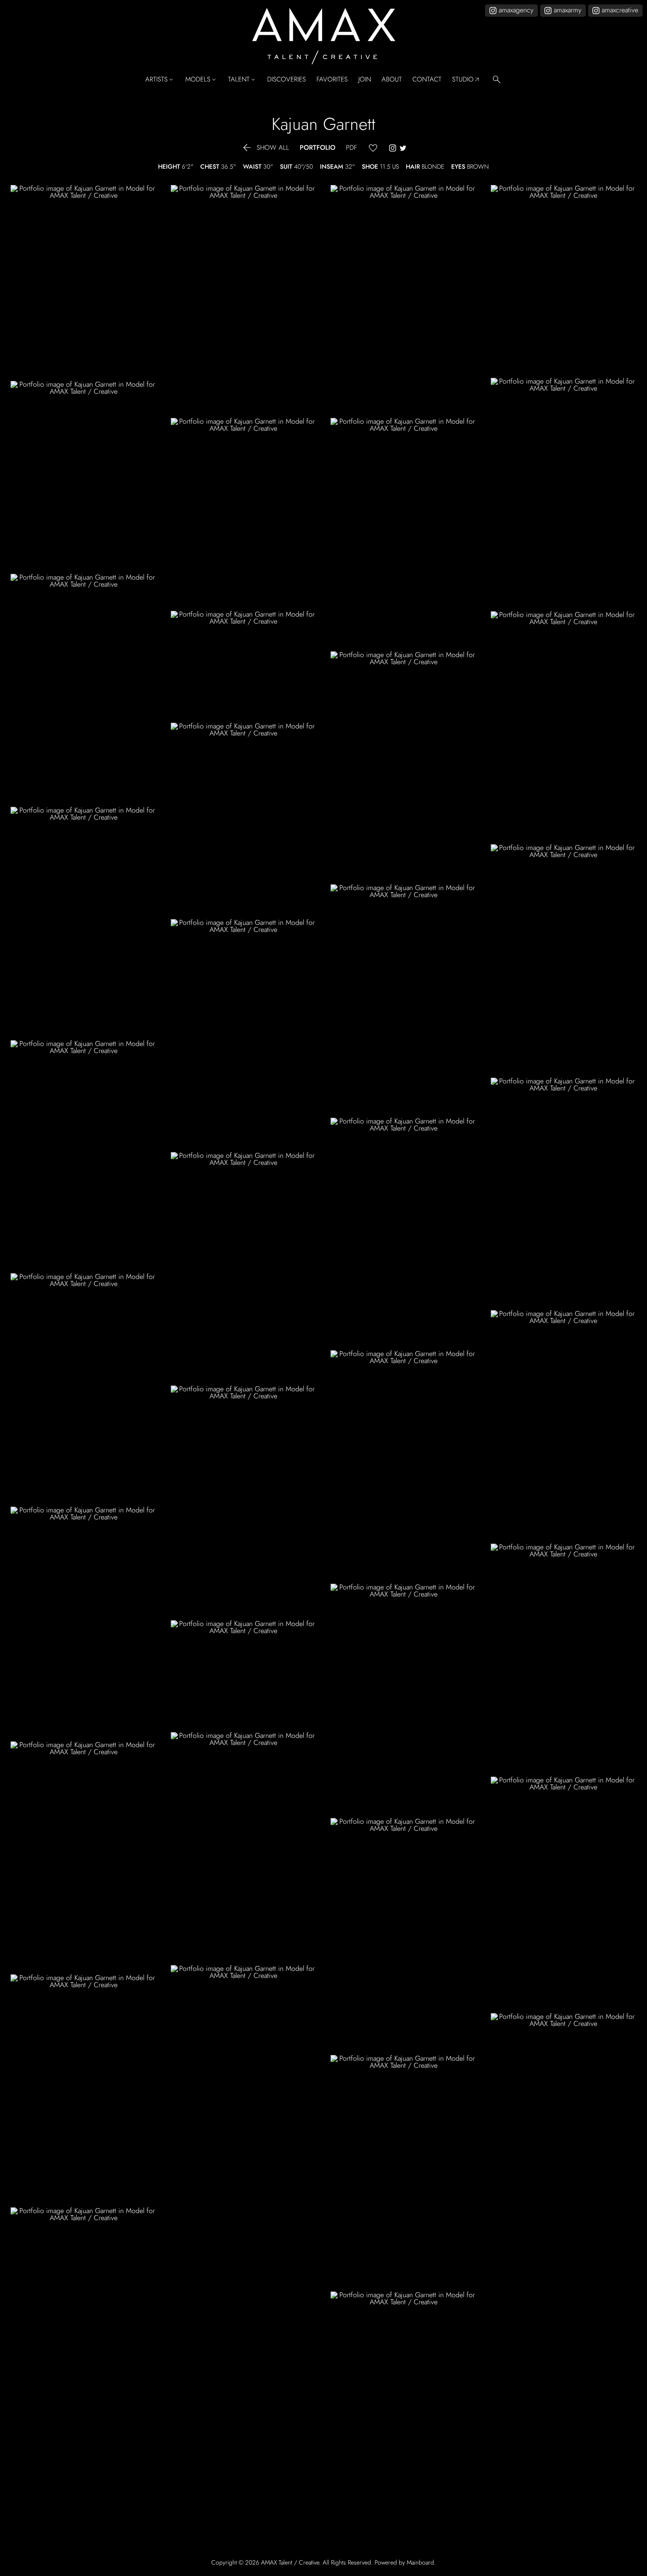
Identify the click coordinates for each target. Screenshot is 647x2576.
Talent (242, 80)
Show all (265, 148)
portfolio (318, 148)
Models (201, 80)
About (392, 79)
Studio (466, 80)
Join (365, 79)
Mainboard (420, 2562)
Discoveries (287, 79)
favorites (332, 79)
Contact (427, 79)
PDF (351, 148)
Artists (160, 80)
